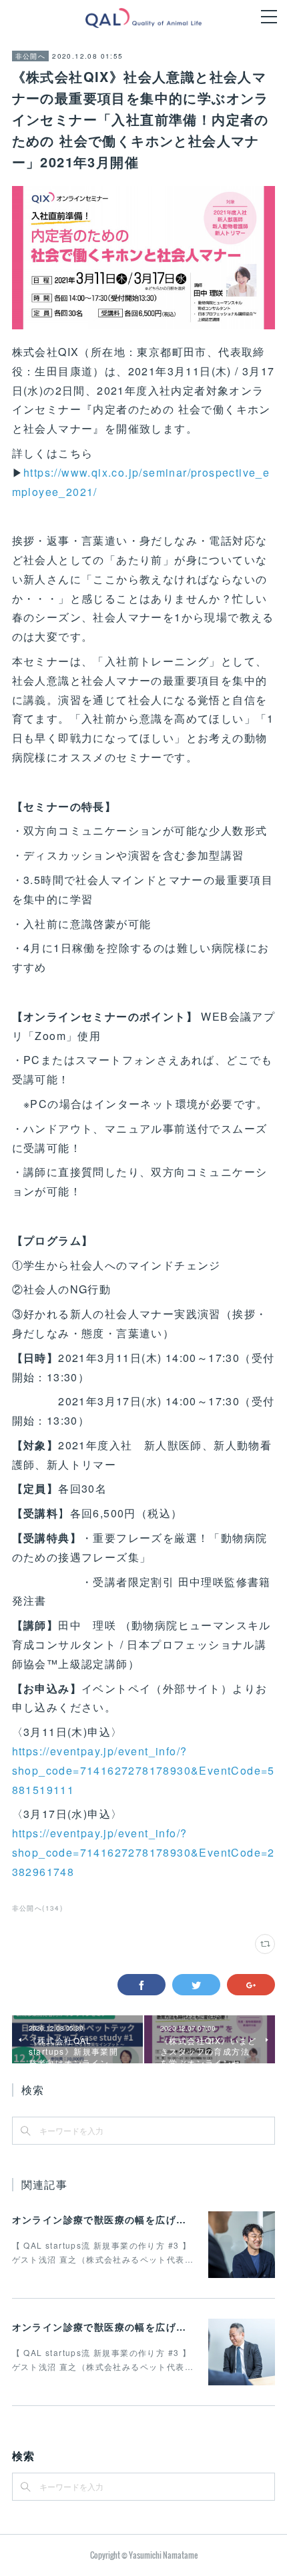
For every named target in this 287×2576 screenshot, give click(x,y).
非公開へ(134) (38, 1908)
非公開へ (31, 56)
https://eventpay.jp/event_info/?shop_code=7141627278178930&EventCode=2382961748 (143, 1852)
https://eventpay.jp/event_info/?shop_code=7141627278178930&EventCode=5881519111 (143, 1770)
